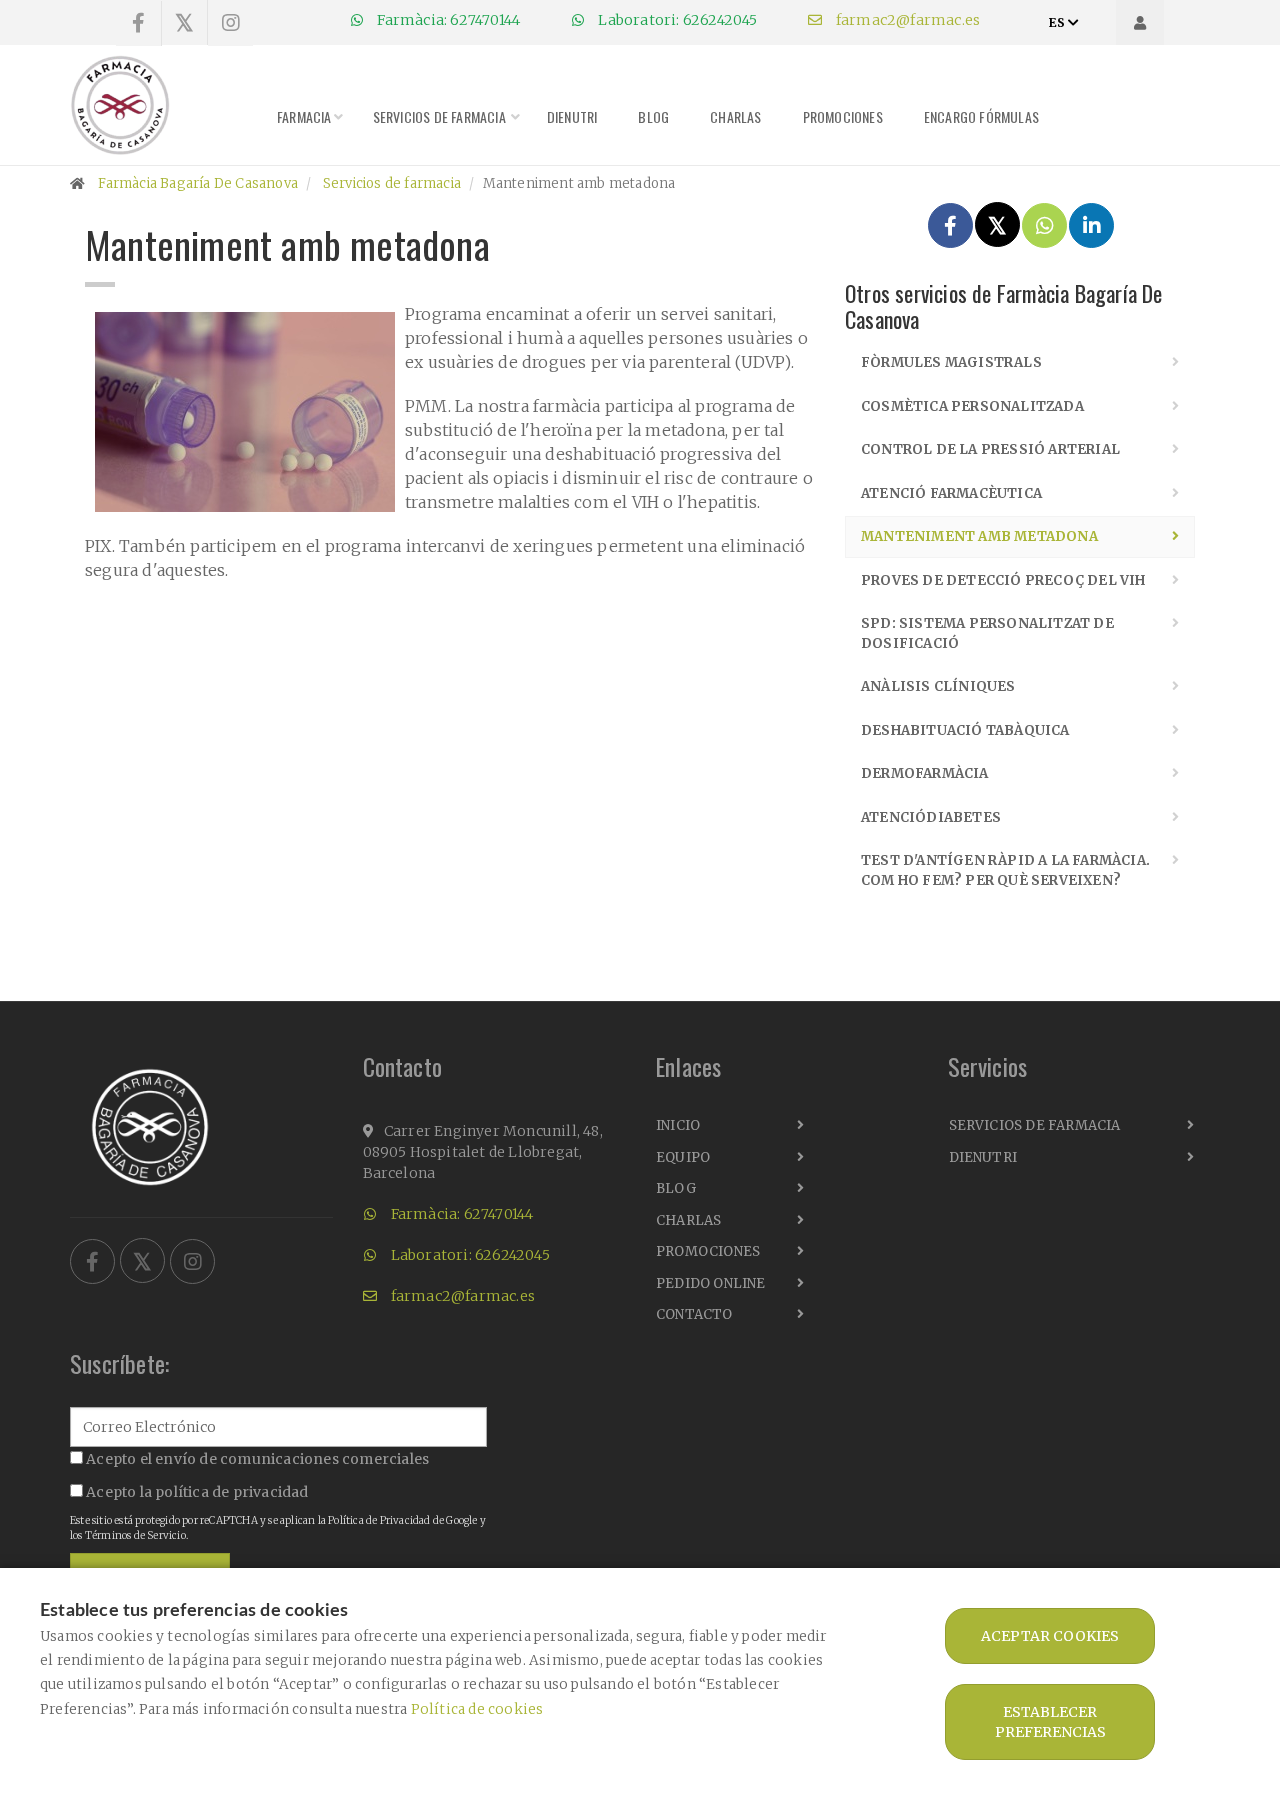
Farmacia (304, 116)
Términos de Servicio (135, 1535)
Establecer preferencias (1050, 1722)
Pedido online (711, 1283)
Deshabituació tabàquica (965, 730)
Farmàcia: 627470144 (447, 20)
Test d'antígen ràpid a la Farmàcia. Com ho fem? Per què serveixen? (1005, 870)
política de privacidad (231, 1492)
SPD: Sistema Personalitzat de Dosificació (987, 633)
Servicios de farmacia (439, 116)
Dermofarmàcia (925, 773)
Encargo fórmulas (981, 116)
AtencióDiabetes (931, 817)
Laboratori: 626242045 (676, 20)
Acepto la (196, 1492)
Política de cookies (477, 1709)
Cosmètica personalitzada (972, 406)
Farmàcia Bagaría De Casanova (198, 183)
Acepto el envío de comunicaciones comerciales (256, 1459)
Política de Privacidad (379, 1520)
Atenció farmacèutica (951, 493)
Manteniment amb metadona (979, 536)
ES (1058, 22)
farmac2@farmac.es (907, 20)
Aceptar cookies (1050, 1636)
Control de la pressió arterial (990, 449)
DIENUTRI (572, 116)
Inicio (678, 1125)
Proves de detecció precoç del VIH (1003, 580)
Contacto (694, 1314)
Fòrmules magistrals (951, 362)
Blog (653, 116)
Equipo (683, 1157)
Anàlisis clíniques (938, 686)
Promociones (843, 116)
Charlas (735, 116)
